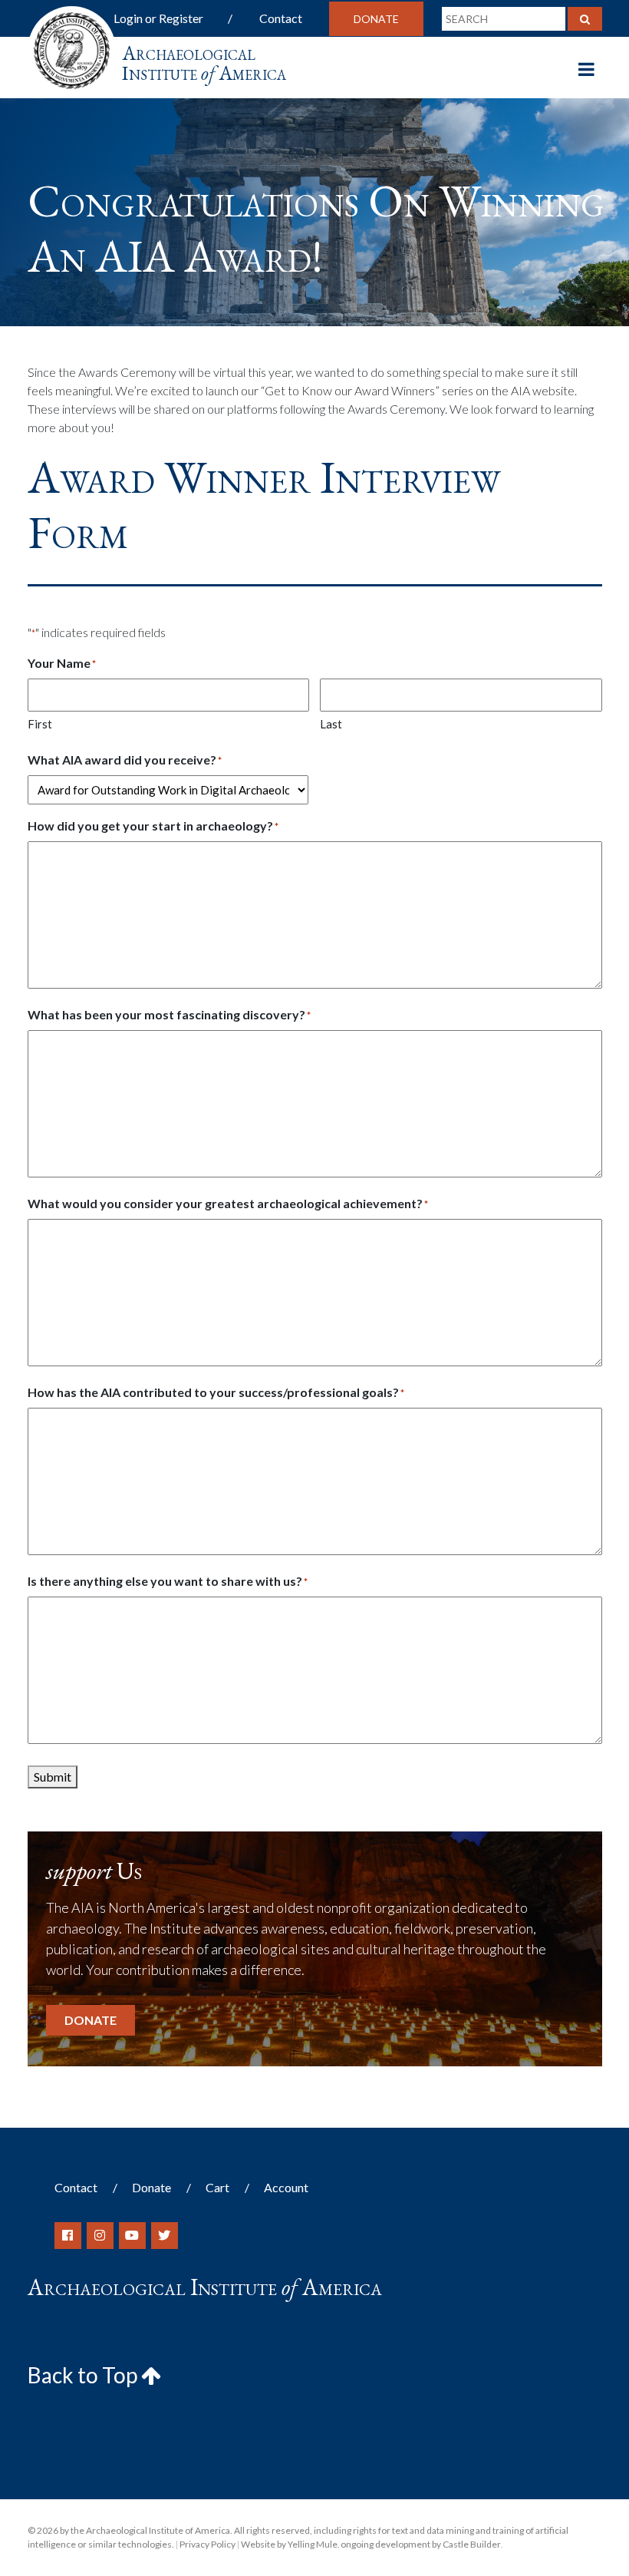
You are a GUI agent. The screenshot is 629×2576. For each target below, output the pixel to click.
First (40, 724)
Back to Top (84, 2375)
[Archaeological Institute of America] (72, 46)
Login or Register (158, 18)
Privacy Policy (207, 2544)
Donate (376, 19)
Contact (281, 18)
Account (286, 2187)
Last (331, 724)
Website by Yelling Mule (289, 2544)
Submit (53, 1777)
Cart (217, 2187)
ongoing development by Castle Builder (421, 2544)
